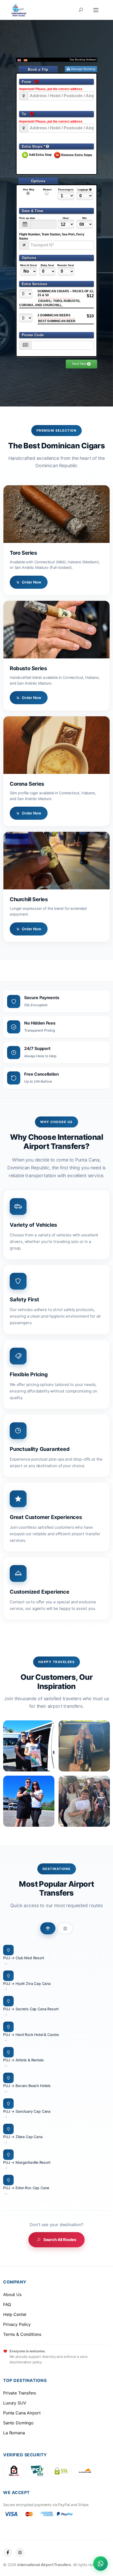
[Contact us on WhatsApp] (101, 2564)
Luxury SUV (15, 2403)
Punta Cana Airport (22, 2413)
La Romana (14, 2433)
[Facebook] (8, 2552)
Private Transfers (20, 2393)
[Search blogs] (81, 10)
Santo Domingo (18, 2423)
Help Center (15, 2314)
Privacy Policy (17, 2324)
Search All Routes (60, 2240)
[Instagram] (20, 2552)
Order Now (32, 582)
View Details (56, 514)
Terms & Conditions (22, 2334)
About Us (12, 2294)
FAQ (7, 2304)
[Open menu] (96, 10)
